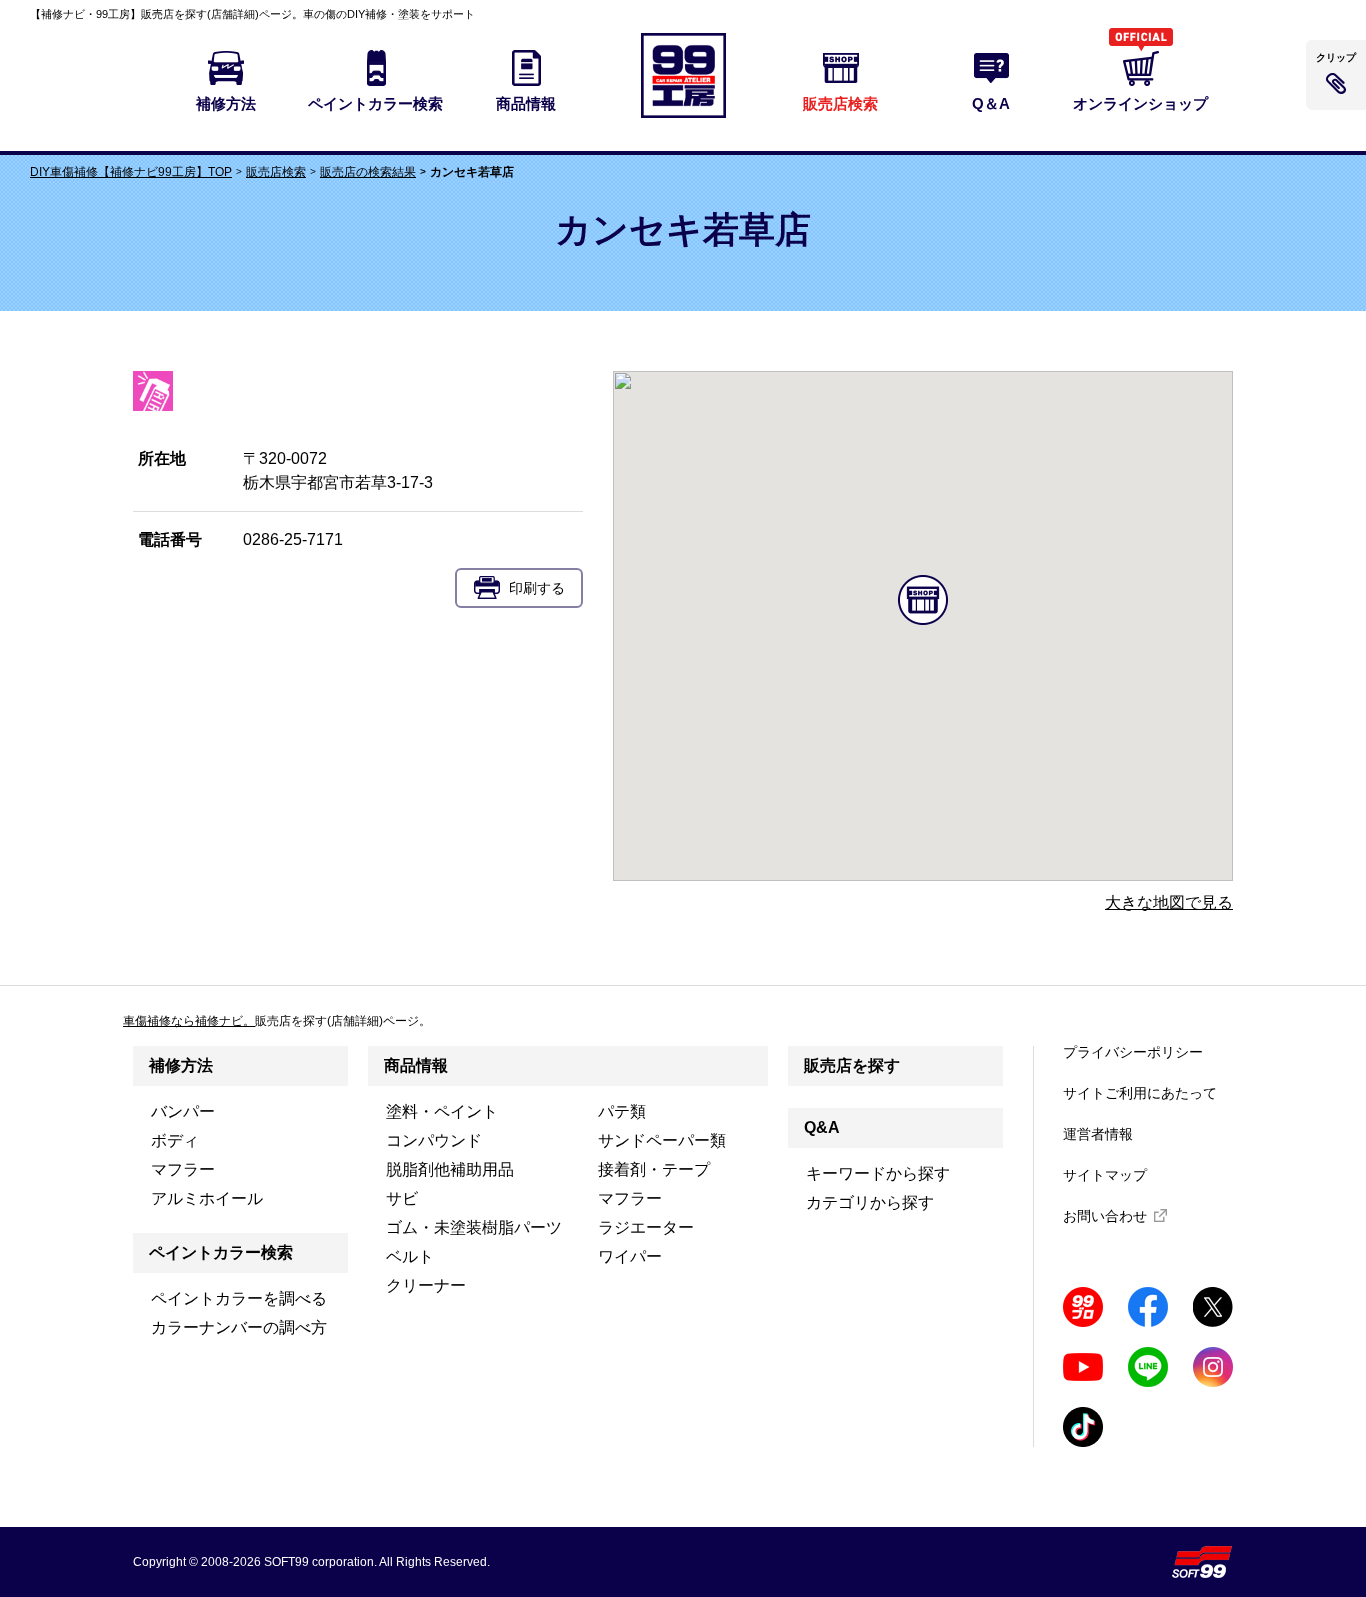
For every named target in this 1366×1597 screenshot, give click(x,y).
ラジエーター (646, 1227)
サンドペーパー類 (662, 1140)
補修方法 (181, 1065)
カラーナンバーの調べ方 (239, 1327)
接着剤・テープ (654, 1169)
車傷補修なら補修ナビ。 (189, 1021)
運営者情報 (1098, 1134)
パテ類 (622, 1111)
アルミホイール (207, 1198)
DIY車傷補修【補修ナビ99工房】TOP (131, 172)
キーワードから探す (878, 1173)
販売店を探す (852, 1065)
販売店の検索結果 (368, 172)
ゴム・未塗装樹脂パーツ (474, 1227)
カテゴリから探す (870, 1202)
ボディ (175, 1140)
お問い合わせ (1105, 1216)
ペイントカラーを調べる (239, 1298)
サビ (402, 1198)
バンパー (183, 1111)
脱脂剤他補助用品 (450, 1169)
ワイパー (630, 1256)
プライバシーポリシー (1133, 1052)
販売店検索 (276, 172)
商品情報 (416, 1065)
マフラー (183, 1169)
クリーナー (426, 1285)
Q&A (822, 1127)
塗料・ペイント (442, 1111)
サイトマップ (1105, 1175)
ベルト (410, 1256)
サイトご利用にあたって (1140, 1093)
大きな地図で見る (1169, 902)
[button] (923, 600)
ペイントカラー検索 (221, 1252)
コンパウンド (434, 1140)
